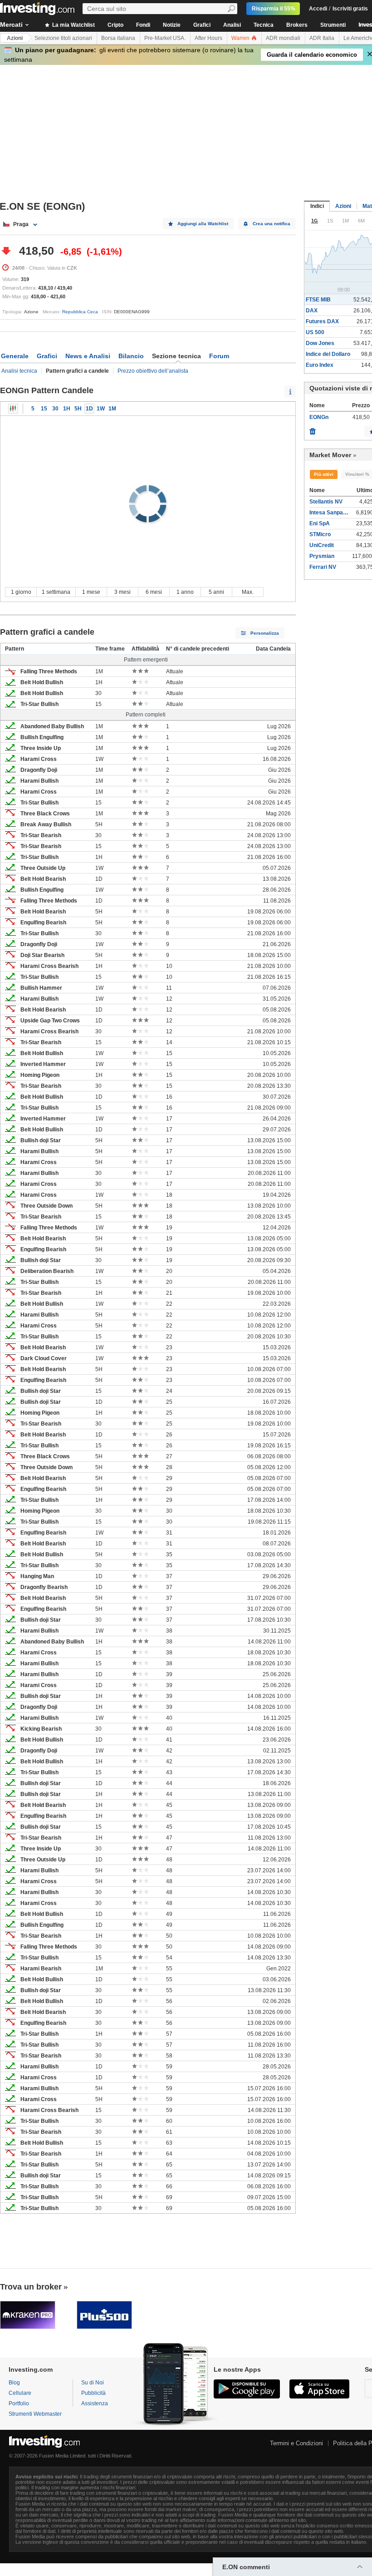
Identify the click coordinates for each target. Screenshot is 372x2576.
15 (44, 409)
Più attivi (324, 474)
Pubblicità (93, 2393)
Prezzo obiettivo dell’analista (153, 371)
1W (101, 409)
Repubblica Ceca (80, 312)
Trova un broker (31, 2287)
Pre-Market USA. (165, 38)
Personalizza (265, 633)
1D (89, 409)
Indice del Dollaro (328, 354)
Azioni (15, 38)
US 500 (315, 332)
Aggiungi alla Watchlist (203, 224)
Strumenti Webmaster (35, 2414)
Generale (15, 356)
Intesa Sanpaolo (330, 513)
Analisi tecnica (19, 371)
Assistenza (95, 2403)
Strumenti (333, 25)
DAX (312, 311)
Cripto (115, 25)
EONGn (319, 417)
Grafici (202, 25)
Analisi (232, 25)
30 (55, 409)
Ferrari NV (323, 567)
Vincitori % (357, 474)
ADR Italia (322, 38)
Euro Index (320, 365)
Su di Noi (93, 2383)
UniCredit (322, 545)
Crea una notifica (272, 224)
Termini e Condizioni (296, 2443)
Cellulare (20, 2393)
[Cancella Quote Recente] (313, 429)
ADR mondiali (283, 38)
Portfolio (19, 2403)
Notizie (172, 25)
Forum (219, 356)
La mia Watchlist (73, 25)
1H (67, 409)
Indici (317, 206)
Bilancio (131, 356)
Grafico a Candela (13, 409)
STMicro (320, 534)
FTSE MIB (318, 300)
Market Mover (330, 455)
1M (112, 409)
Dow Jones (320, 343)
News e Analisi (88, 356)
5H (78, 409)
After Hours (208, 38)
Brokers (297, 25)
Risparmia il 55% (274, 9)
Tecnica (264, 25)
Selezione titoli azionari (63, 38)
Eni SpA (320, 523)
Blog (14, 2383)
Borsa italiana (118, 38)
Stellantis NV (326, 502)
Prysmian (322, 556)
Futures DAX (322, 321)
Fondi (143, 25)
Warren (241, 38)
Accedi (318, 9)
